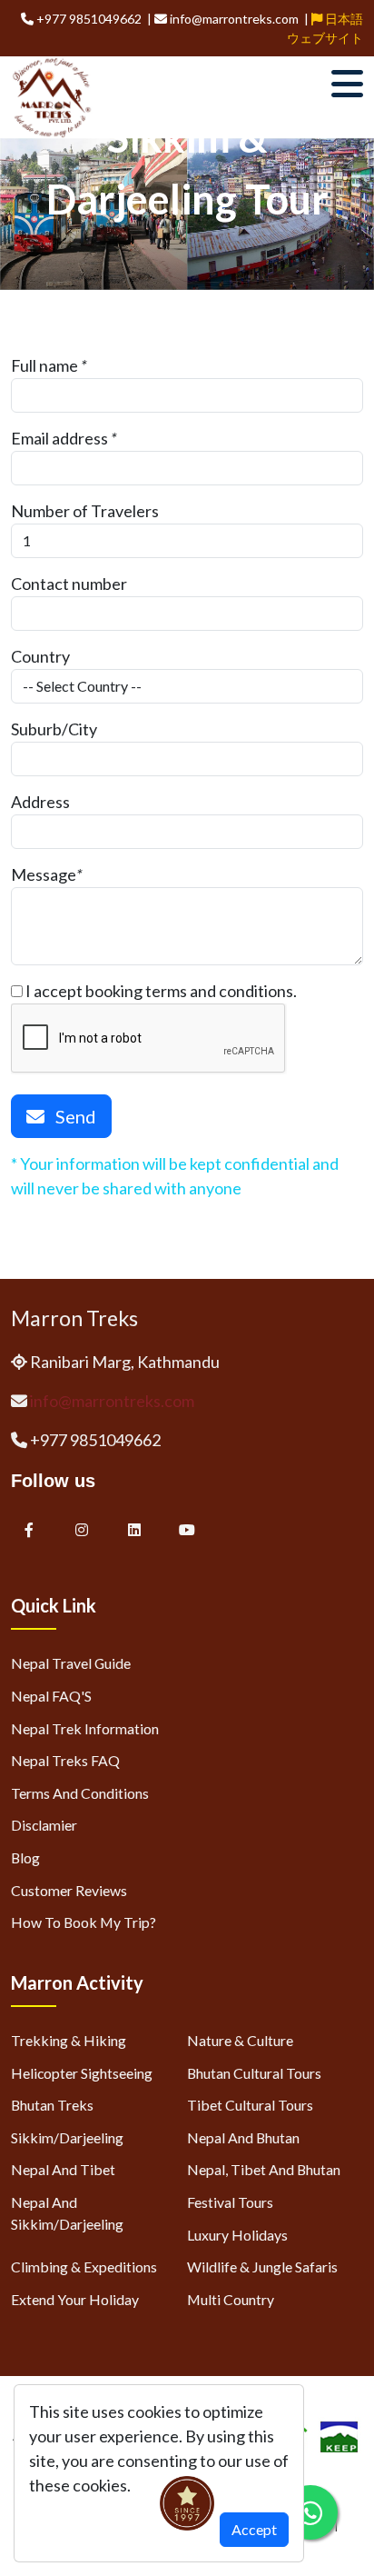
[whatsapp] (310, 2512)
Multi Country (231, 2299)
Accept (254, 2529)
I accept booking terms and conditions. (160, 991)
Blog (25, 1857)
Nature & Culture (240, 2040)
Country (40, 656)
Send (70, 1116)
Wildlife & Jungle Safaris (262, 2266)
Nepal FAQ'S (51, 1696)
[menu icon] (347, 84)
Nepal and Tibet (63, 2169)
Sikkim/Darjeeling (67, 2137)
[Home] (52, 95)
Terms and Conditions (80, 1793)
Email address (59, 438)
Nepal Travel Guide (71, 1663)
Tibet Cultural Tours (250, 2105)
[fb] (29, 1529)
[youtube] (187, 1529)
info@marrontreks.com (112, 1401)
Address (40, 802)
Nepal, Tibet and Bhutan (264, 2169)
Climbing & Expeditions (84, 2266)
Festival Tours (230, 2202)
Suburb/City (54, 729)
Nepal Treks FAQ (65, 1760)
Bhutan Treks (52, 2105)
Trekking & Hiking (69, 2040)
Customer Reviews (69, 1890)
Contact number (69, 584)
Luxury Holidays (237, 2235)
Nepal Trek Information (85, 1728)
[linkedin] (136, 1529)
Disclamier (44, 1825)
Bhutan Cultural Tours (254, 2073)
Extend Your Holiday (75, 2299)
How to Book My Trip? (84, 1922)
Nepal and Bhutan (243, 2137)
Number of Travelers (85, 511)
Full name (44, 365)
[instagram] (82, 1529)
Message (44, 874)
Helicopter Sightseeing (82, 2073)
